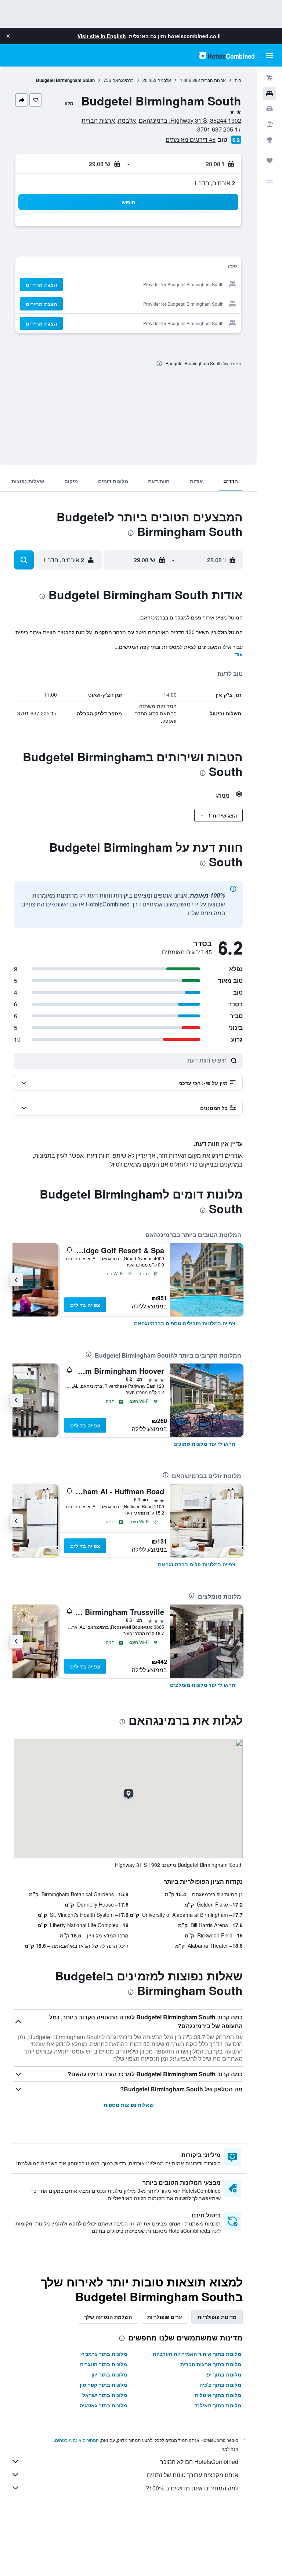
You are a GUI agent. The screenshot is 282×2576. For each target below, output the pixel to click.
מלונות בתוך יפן (223, 2374)
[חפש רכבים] (270, 109)
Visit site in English (102, 36)
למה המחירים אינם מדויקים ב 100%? (192, 2488)
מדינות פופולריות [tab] (217, 2317)
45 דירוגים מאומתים (191, 139)
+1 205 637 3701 (219, 129)
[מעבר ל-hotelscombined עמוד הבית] (227, 55)
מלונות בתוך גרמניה (104, 2354)
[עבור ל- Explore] (270, 140)
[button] (8, 36)
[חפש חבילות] (270, 124)
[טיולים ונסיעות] (270, 161)
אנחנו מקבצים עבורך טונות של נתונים (193, 2475)
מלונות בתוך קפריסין (103, 2385)
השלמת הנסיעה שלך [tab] (108, 2317)
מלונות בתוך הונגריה (104, 2364)
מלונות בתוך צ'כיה (220, 2385)
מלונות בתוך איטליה (218, 2395)
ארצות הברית (214, 80)
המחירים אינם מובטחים (77, 2440)
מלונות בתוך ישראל (105, 2395)
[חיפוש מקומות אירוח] (270, 93)
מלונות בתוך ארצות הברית (211, 2364)
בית (238, 80)
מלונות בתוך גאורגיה (103, 2405)
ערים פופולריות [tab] (165, 2317)
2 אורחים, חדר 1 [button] (214, 183)
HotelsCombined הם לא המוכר (199, 2462)
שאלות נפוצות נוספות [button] (129, 2105)
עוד (239, 654)
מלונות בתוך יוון (109, 2374)
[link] (185, 1323)
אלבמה (164, 80)
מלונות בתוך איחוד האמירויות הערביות (197, 2354)
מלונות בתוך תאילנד (218, 2405)
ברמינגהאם (123, 80)
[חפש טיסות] (270, 78)
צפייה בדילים (85, 1305)
